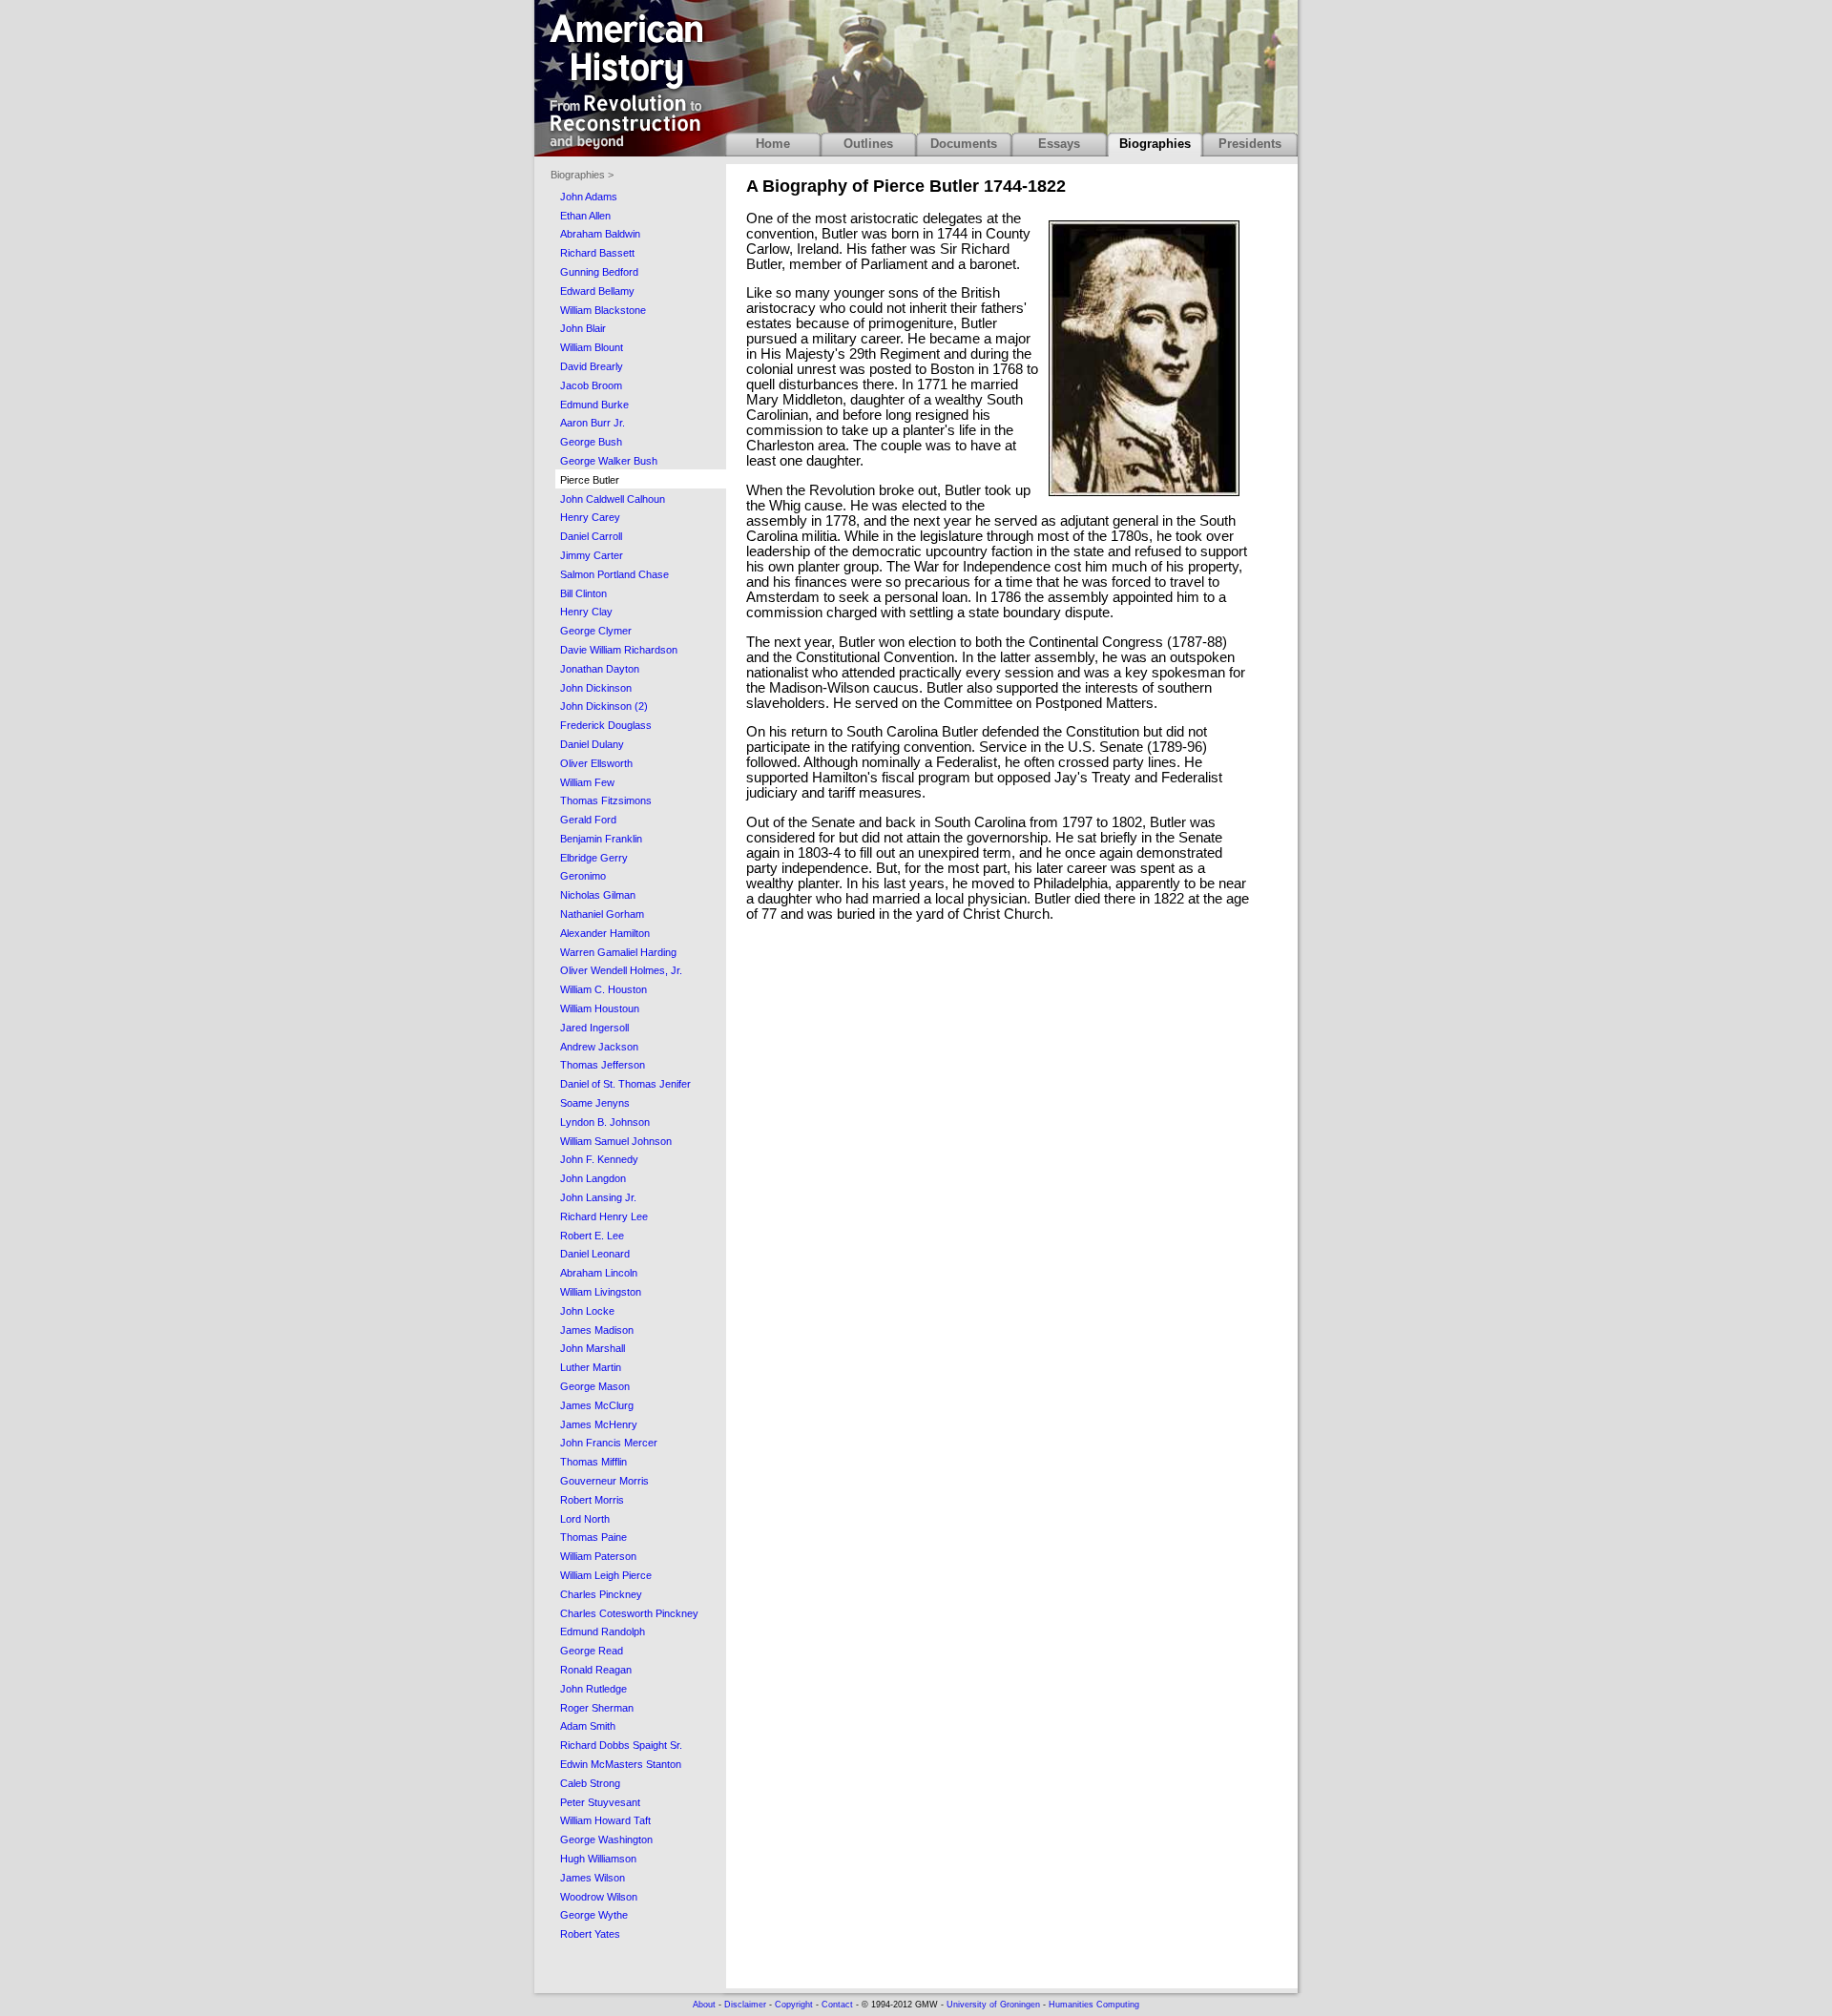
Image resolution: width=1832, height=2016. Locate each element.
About (704, 2005)
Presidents (1250, 144)
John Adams (589, 197)
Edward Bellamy (597, 291)
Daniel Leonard (595, 1254)
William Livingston (601, 1292)
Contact (837, 2005)
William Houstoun (600, 1008)
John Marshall (593, 1348)
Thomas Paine (593, 1537)
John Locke (587, 1311)
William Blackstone (603, 310)
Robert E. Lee (592, 1236)
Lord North (585, 1519)
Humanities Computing (1094, 2005)
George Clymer (596, 631)
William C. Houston (604, 989)
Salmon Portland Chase (614, 574)
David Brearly (592, 366)
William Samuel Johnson (616, 1141)
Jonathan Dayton (600, 669)
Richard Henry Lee (604, 1216)
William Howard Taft (605, 1820)
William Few (587, 782)
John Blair (583, 328)
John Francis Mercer (609, 1443)
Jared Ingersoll (594, 1028)
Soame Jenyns (595, 1103)
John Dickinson (596, 688)
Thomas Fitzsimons (606, 800)
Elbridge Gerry (594, 858)
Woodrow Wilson (599, 1897)
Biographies (1155, 144)
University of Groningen (993, 2005)
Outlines (868, 144)
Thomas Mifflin (593, 1462)
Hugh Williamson (598, 1859)
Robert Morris (592, 1500)
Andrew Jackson (599, 1047)
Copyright (794, 2005)
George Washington (606, 1839)
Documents (964, 144)
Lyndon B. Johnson (605, 1122)
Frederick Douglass (606, 725)
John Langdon (593, 1178)
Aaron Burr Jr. (593, 423)
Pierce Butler (590, 480)
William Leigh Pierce (606, 1575)
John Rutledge (593, 1689)
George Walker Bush (609, 461)
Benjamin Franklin (601, 839)
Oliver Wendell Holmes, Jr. (621, 970)
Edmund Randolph (603, 1632)
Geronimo (583, 876)
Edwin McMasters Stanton (621, 1764)
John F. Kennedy (599, 1159)
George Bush (591, 442)
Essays (1059, 144)
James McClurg (597, 1405)
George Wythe (594, 1915)
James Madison (597, 1330)
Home (773, 144)
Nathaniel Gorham (602, 914)
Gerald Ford (588, 820)
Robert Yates (590, 1934)
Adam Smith (588, 1726)
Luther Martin (591, 1367)
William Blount (592, 347)
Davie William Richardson (619, 650)
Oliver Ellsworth (596, 763)
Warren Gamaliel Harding (618, 952)
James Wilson (593, 1878)
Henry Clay (586, 612)
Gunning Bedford (599, 272)
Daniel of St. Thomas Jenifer (625, 1084)
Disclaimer (745, 2005)
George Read (592, 1651)
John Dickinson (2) (604, 706)
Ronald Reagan (596, 1670)
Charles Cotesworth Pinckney (629, 1613)
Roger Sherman (597, 1708)
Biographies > (582, 175)
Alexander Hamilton (605, 933)
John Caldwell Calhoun (613, 499)
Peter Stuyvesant (600, 1802)
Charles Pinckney (601, 1594)
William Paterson (598, 1556)
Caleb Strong (590, 1783)
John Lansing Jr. (598, 1197)
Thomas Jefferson (603, 1065)
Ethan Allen (585, 216)
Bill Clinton (583, 593)
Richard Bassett (597, 253)
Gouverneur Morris (604, 1481)
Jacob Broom (591, 385)
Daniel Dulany (592, 744)
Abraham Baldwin (600, 234)
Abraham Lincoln (599, 1273)
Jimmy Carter (592, 555)
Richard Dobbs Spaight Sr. (621, 1745)
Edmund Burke (594, 405)
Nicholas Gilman (598, 895)
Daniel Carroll (591, 536)
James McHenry (599, 1424)
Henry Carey (590, 517)
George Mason (595, 1386)
